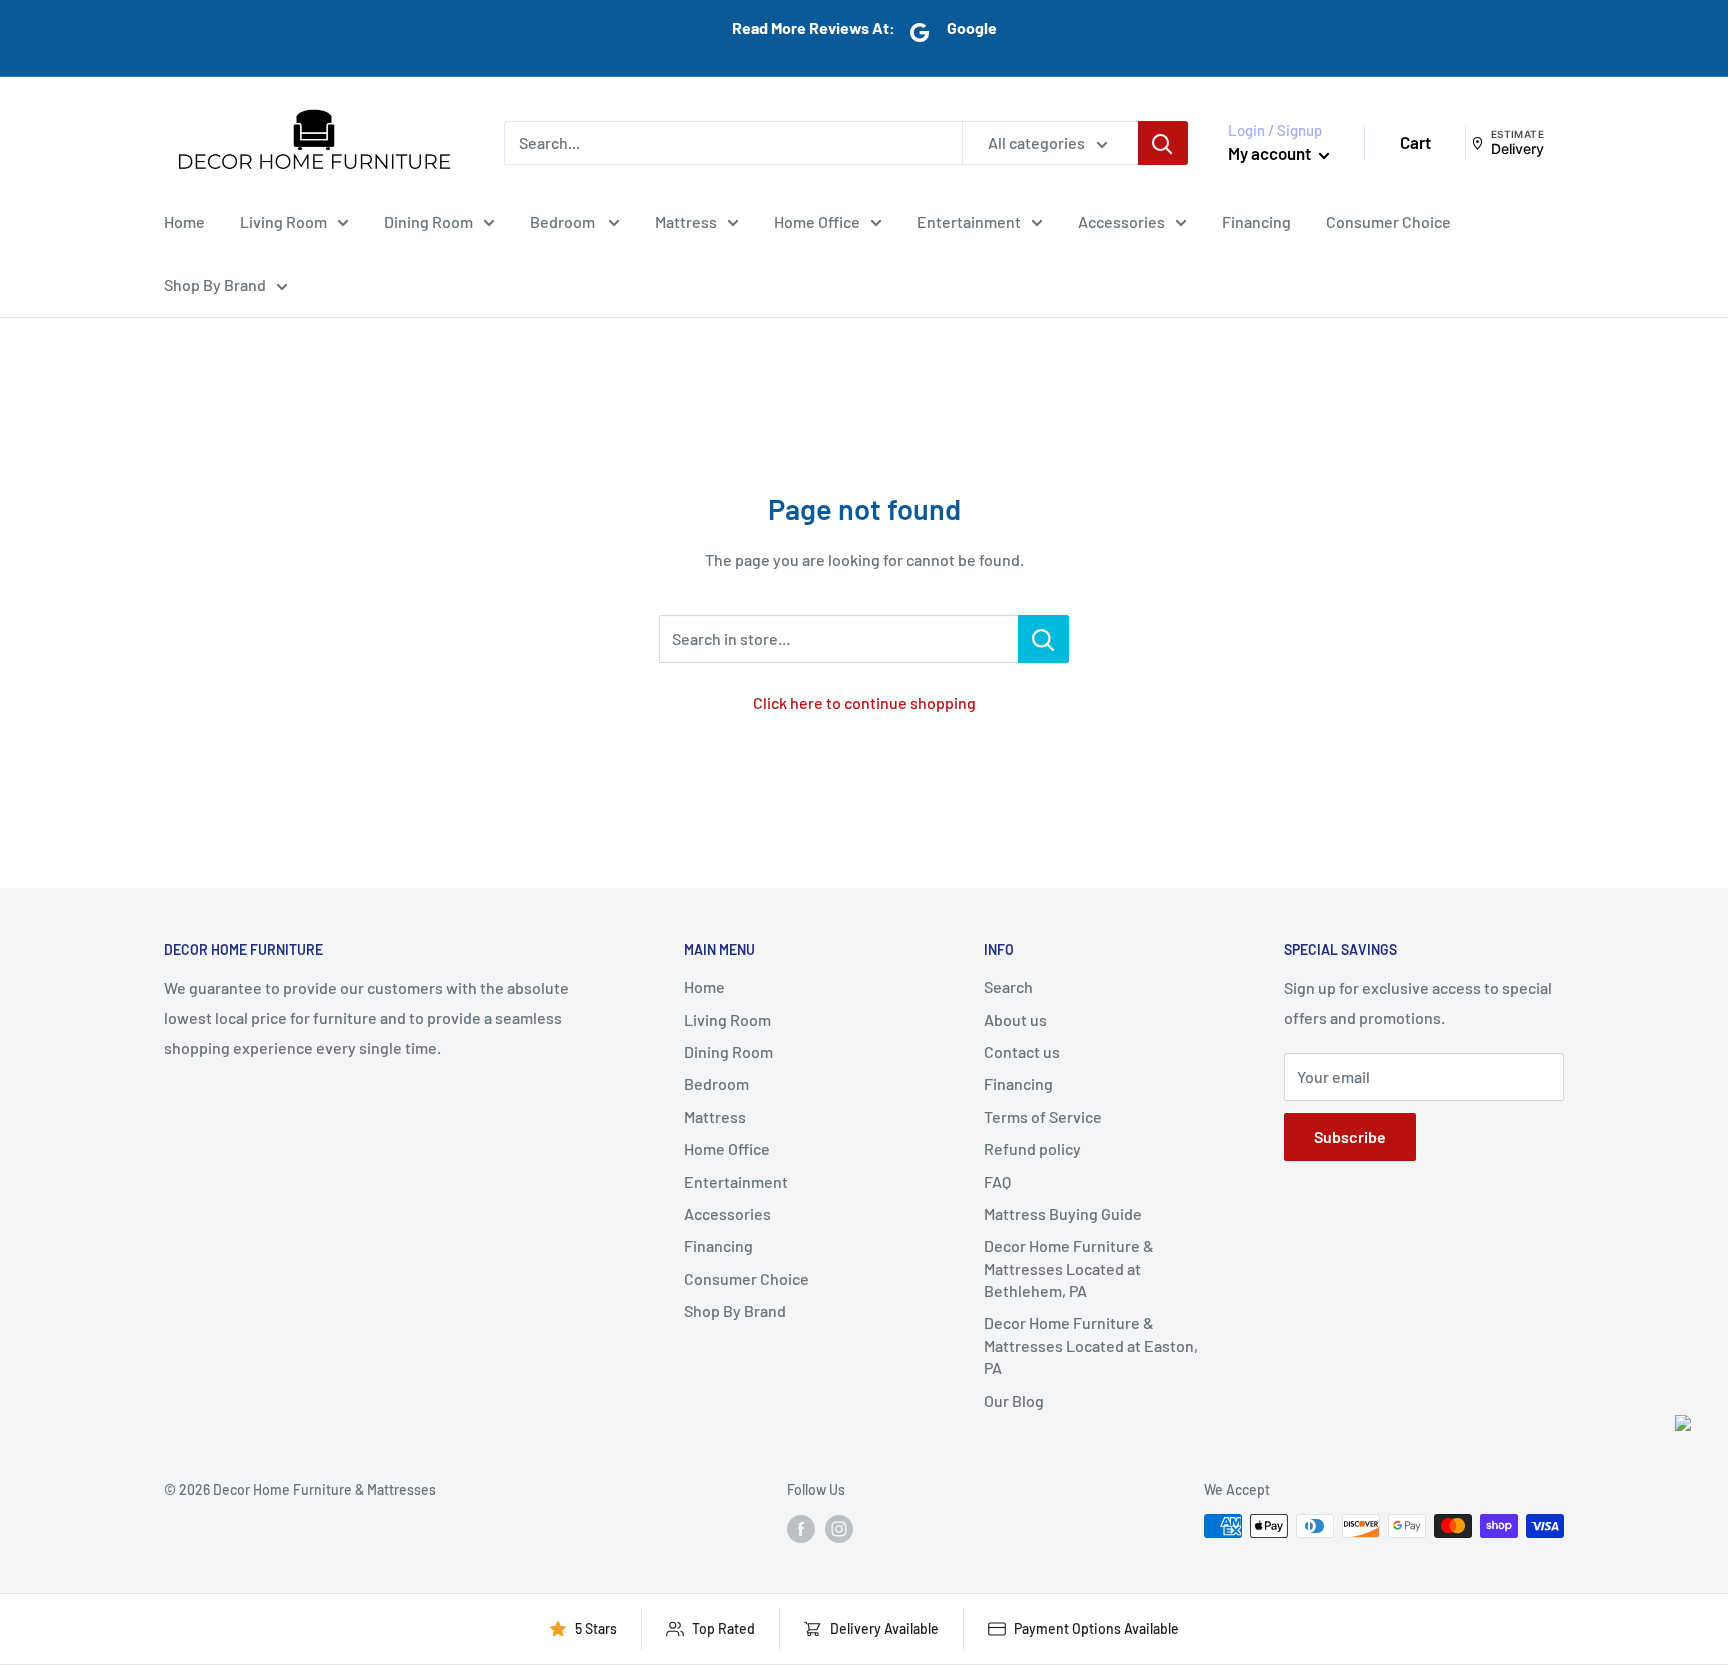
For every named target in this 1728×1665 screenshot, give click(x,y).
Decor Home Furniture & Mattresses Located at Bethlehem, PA (1069, 1268)
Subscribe (1350, 1136)
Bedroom (564, 220)
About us (1015, 1019)
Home (184, 220)
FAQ (997, 1181)
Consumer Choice (1388, 220)
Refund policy (1032, 1148)
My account (1271, 153)
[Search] (1163, 143)
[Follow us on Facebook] (801, 1528)
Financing (1256, 220)
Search (1008, 986)
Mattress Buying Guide (1063, 1213)
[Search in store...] (1043, 639)
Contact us (1022, 1051)
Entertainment (969, 220)
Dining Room (428, 220)
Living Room (283, 220)
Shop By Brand (215, 284)
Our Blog (1014, 1400)
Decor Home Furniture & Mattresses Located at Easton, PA (1091, 1345)
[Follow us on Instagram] (839, 1528)
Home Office (817, 220)
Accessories (1121, 220)
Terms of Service (1043, 1116)
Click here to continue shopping (864, 702)
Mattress (686, 220)
